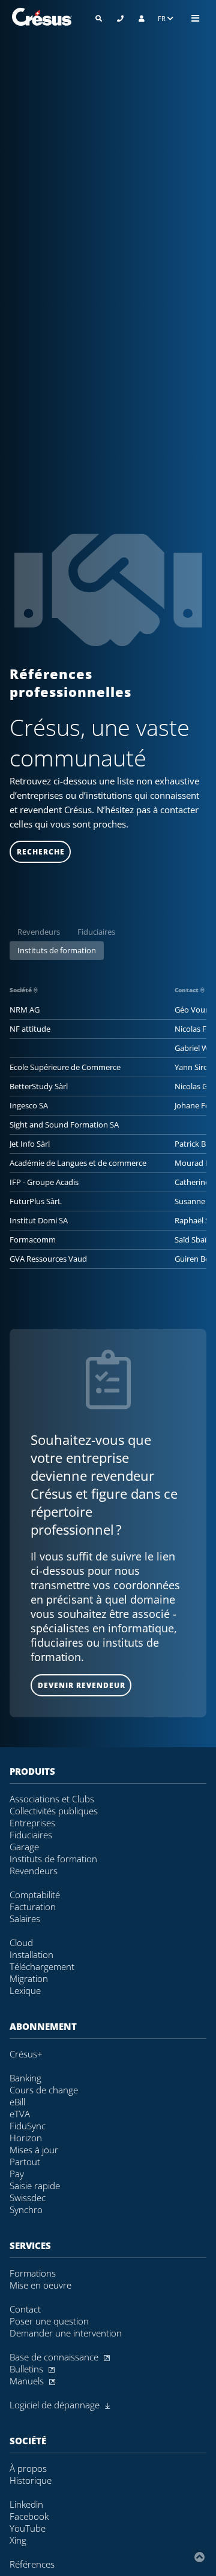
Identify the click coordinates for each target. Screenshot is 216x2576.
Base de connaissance (55, 2357)
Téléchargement (42, 1966)
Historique (31, 2480)
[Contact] (120, 18)
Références (32, 2564)
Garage (24, 1847)
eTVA (20, 2114)
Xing (18, 2540)
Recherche (41, 852)
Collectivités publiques (54, 1811)
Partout (25, 2162)
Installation (31, 1954)
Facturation (33, 1907)
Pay (17, 2174)
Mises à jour (34, 2150)
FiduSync (28, 2126)
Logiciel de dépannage (56, 2405)
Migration (29, 1978)
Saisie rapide (35, 2186)
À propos (28, 2468)
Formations (33, 2273)
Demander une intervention (66, 2333)
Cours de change (44, 2090)
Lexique (25, 1990)
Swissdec (28, 2198)
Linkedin (26, 2504)
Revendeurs (39, 932)
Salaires (25, 1919)
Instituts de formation (57, 950)
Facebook (29, 2516)
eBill (17, 2102)
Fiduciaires (96, 932)
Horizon (26, 2138)
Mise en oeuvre (40, 2285)
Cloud (21, 1942)
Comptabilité (35, 1895)
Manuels (28, 2381)
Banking (25, 2078)
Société (22, 990)
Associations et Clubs (52, 1799)
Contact (187, 990)
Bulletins (28, 2369)
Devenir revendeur (82, 1685)
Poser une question (49, 2321)
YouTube (28, 2528)
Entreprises (32, 1823)
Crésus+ (26, 2054)
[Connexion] (142, 18)
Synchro (26, 2210)
